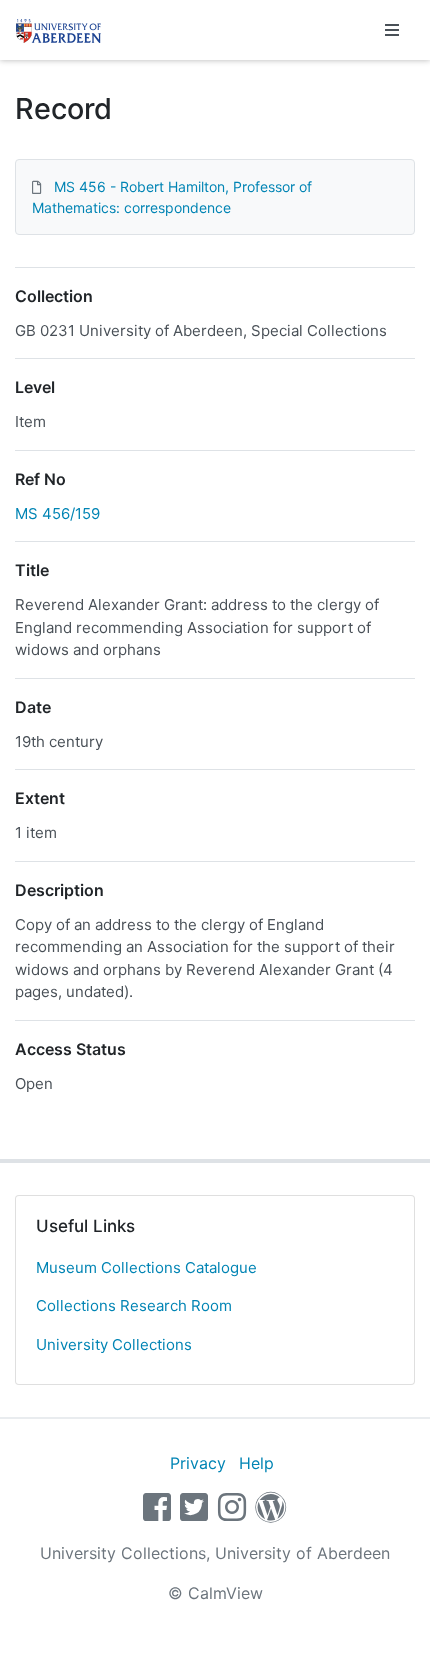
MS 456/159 (57, 513)
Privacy (198, 1463)
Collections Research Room (134, 1305)
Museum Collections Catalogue (146, 1267)
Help (256, 1463)
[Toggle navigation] (392, 30)
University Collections (114, 1344)
